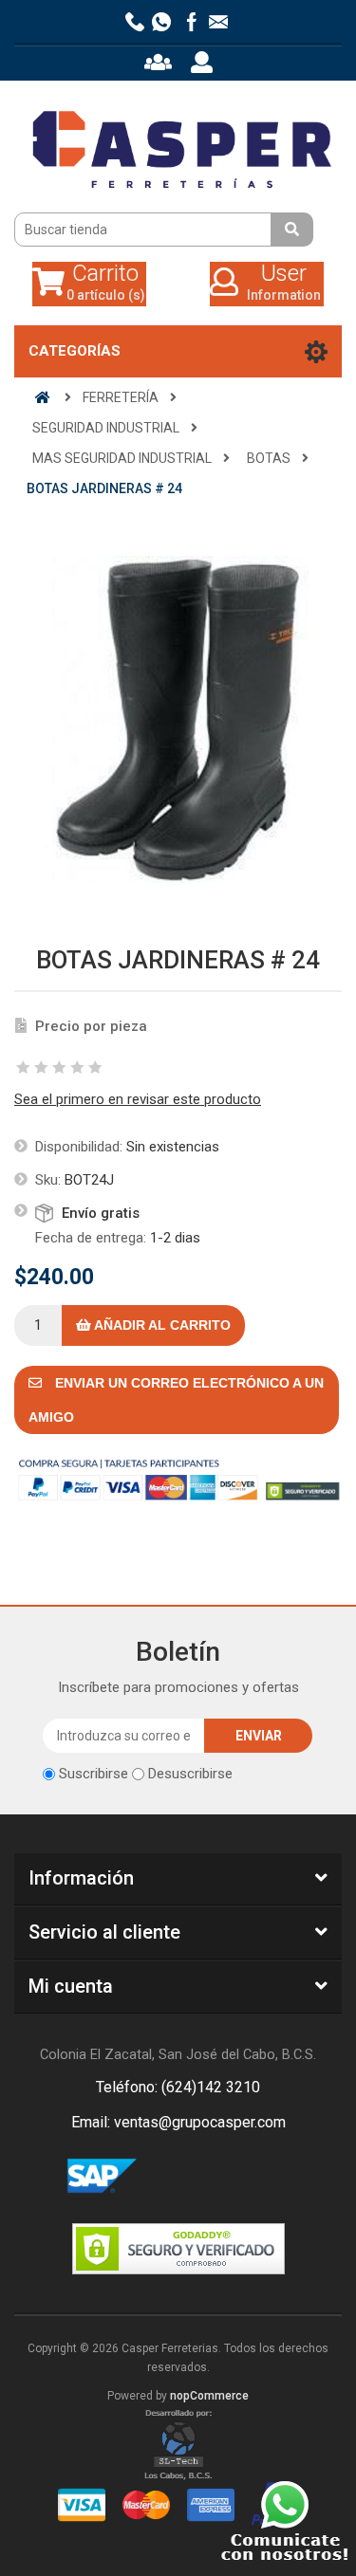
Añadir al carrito (161, 1325)
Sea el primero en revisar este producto (138, 1099)
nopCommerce (209, 2396)
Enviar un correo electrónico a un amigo (176, 1400)
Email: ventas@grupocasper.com (178, 2122)
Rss (201, 2177)
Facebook (156, 2177)
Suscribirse (94, 1774)
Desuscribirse (190, 1774)
